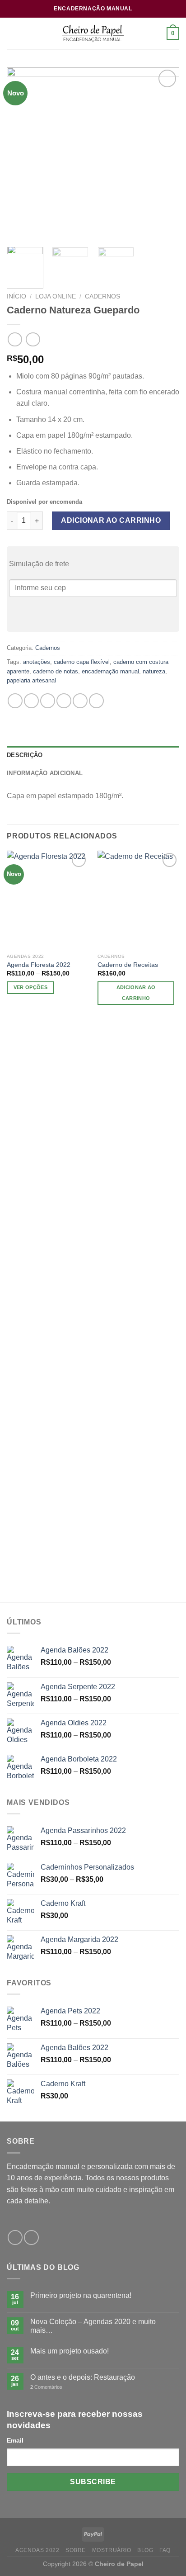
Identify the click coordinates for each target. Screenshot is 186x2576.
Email (15, 2440)
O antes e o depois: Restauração (83, 2377)
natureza (154, 671)
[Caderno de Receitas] (138, 900)
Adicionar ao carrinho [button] (136, 993)
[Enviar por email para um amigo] (64, 701)
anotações (37, 662)
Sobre (76, 2550)
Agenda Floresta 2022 (39, 965)
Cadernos (102, 296)
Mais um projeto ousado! (70, 2351)
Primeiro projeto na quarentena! (81, 2295)
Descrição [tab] (25, 755)
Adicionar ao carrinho (111, 520)
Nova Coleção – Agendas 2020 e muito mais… (93, 2326)
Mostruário (112, 2550)
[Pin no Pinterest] (80, 701)
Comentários (46, 2387)
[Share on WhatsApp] (15, 701)
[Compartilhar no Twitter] (48, 701)
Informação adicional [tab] (45, 773)
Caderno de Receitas (128, 965)
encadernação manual (110, 671)
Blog (145, 2550)
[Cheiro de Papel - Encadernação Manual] (93, 33)
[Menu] (12, 33)
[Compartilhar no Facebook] (31, 701)
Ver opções (30, 987)
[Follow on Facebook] (15, 2237)
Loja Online (56, 296)
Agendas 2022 (37, 2550)
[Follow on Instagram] (31, 2237)
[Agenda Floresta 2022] (48, 900)
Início (16, 296)
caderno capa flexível (82, 662)
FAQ (165, 2550)
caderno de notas (56, 671)
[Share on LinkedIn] (96, 701)
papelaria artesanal (31, 680)
